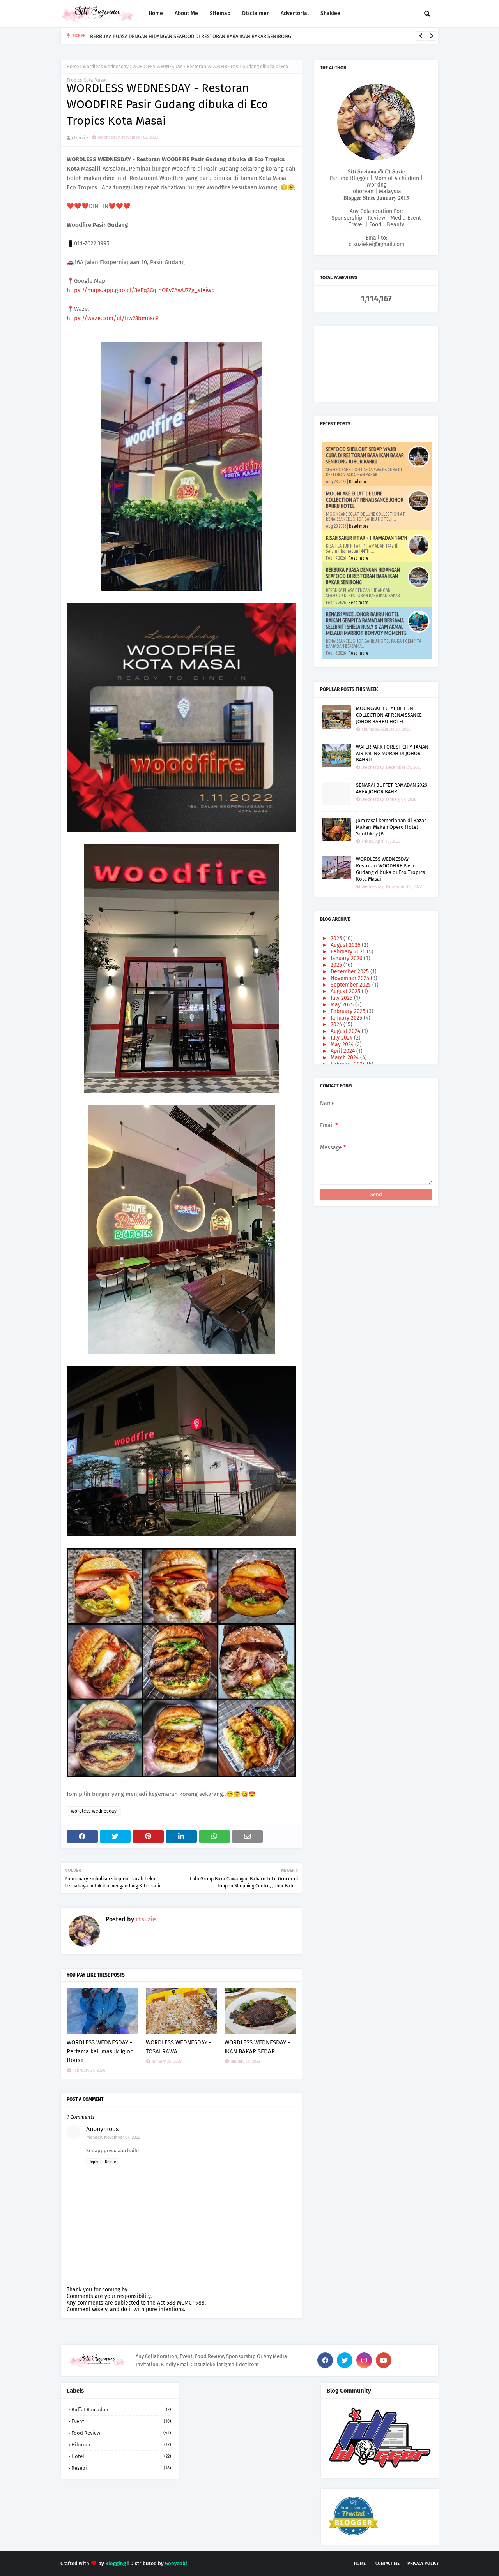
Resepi (121, 2468)
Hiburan (121, 2445)
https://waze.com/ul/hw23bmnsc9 (113, 318)
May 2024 (343, 1044)
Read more (359, 482)
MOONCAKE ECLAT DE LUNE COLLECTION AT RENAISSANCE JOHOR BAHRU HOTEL (365, 500)
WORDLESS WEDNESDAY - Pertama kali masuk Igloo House (100, 2051)
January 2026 (347, 958)
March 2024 (345, 1058)
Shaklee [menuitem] (330, 13)
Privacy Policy (423, 2563)
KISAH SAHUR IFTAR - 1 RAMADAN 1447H (366, 538)
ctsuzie (80, 138)
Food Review (121, 2433)
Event (121, 2421)
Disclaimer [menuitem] (256, 13)
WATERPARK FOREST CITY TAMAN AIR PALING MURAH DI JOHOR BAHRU (392, 753)
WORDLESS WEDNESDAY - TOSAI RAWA (179, 2047)
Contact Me (388, 2563)
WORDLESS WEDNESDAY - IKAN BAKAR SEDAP (257, 2047)
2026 (337, 938)
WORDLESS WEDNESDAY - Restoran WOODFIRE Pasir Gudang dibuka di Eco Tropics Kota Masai (390, 869)
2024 (337, 1025)
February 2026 (349, 952)
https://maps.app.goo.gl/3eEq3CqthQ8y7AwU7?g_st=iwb (141, 290)
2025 (337, 965)
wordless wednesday (106, 67)
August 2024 (346, 1031)
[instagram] (364, 2360)
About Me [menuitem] (186, 13)
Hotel (121, 2456)
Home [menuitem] (156, 13)
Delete (110, 2162)
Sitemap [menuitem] (220, 13)
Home (73, 67)
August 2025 (346, 991)
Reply (93, 2162)
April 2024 (343, 1051)
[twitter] (345, 2360)
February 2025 (349, 1011)
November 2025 (351, 978)
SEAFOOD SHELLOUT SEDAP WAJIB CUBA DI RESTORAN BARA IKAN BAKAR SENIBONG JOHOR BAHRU (365, 455)
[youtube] (384, 2360)
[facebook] (325, 2360)
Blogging (116, 2563)
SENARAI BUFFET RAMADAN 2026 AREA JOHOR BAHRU (392, 788)
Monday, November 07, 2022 (113, 2137)
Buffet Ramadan (121, 2409)
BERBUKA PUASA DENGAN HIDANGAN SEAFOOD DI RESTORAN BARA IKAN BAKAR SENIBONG (191, 36)
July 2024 (342, 1038)
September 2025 (351, 985)
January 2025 (347, 1018)
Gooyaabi (176, 2563)
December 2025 (350, 972)
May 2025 (343, 1005)
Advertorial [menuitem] (295, 13)
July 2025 (342, 998)
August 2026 (346, 945)
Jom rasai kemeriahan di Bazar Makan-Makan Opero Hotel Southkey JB (391, 827)
